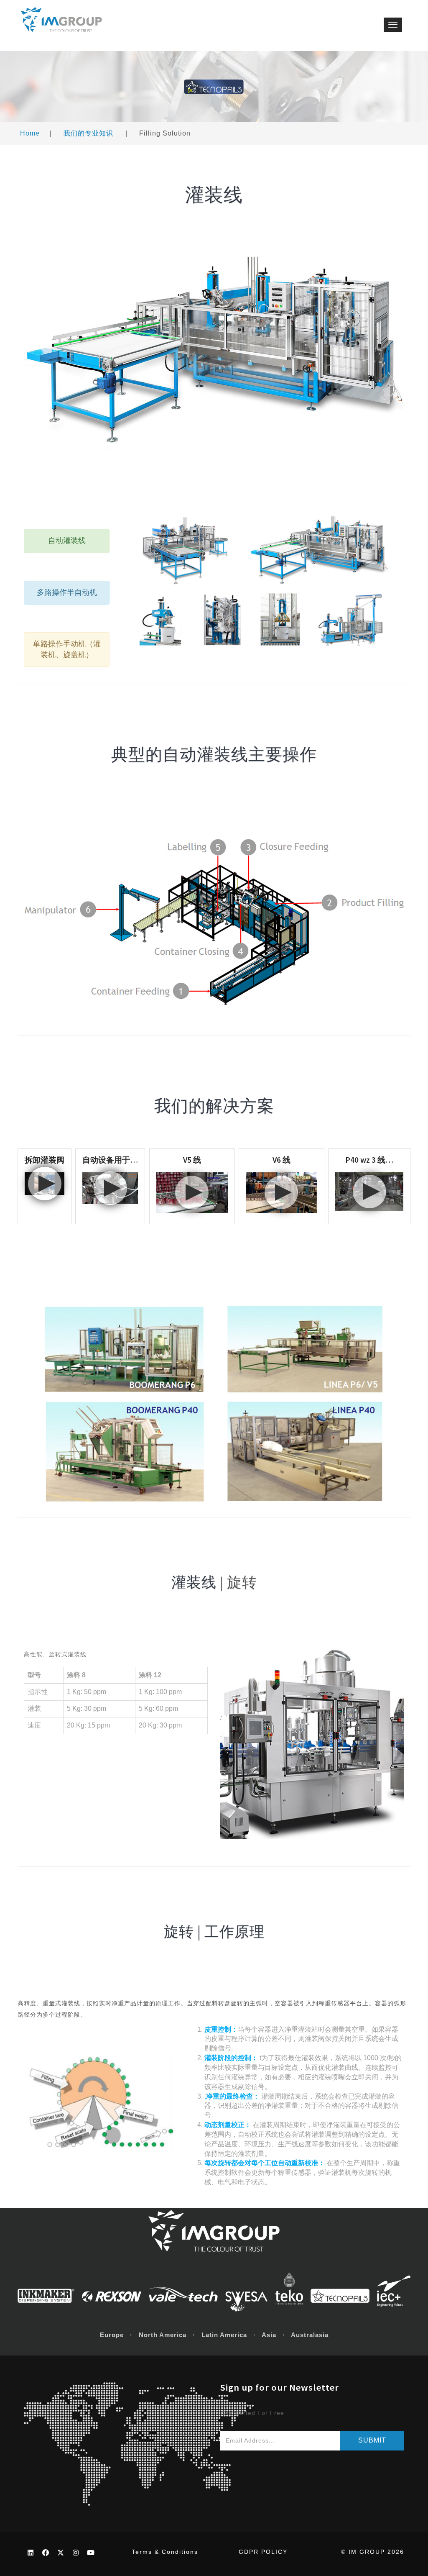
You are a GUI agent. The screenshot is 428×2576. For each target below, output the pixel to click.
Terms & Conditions (165, 2552)
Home (30, 133)
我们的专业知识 (88, 133)
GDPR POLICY (263, 2552)
